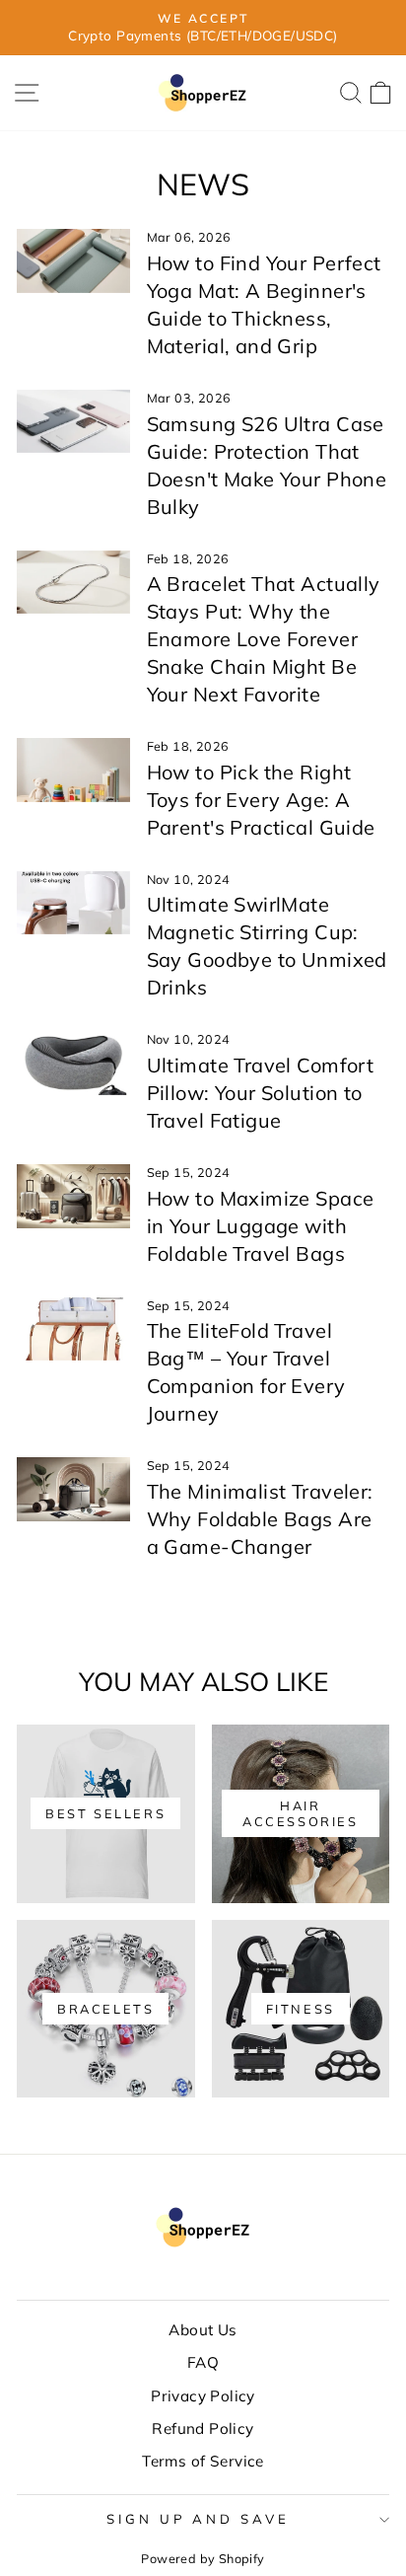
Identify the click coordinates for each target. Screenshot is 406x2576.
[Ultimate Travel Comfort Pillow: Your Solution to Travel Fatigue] (73, 1063)
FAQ (203, 2362)
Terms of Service (203, 2461)
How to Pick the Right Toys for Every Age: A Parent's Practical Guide (261, 800)
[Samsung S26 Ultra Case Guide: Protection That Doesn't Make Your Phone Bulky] (73, 421)
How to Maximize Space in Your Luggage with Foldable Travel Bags (261, 1226)
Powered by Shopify (203, 2558)
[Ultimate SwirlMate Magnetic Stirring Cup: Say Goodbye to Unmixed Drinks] (73, 903)
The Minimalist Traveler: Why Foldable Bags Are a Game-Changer (260, 1519)
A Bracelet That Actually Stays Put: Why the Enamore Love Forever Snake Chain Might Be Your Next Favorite (264, 639)
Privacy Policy (203, 2396)
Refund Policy (203, 2429)
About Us (203, 2330)
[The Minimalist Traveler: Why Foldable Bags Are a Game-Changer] (73, 1489)
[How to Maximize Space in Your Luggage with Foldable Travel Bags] (73, 1196)
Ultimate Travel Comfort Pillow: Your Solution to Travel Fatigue (261, 1093)
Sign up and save (199, 2519)
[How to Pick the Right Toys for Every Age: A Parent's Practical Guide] (73, 770)
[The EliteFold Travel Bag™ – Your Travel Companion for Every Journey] (73, 1329)
